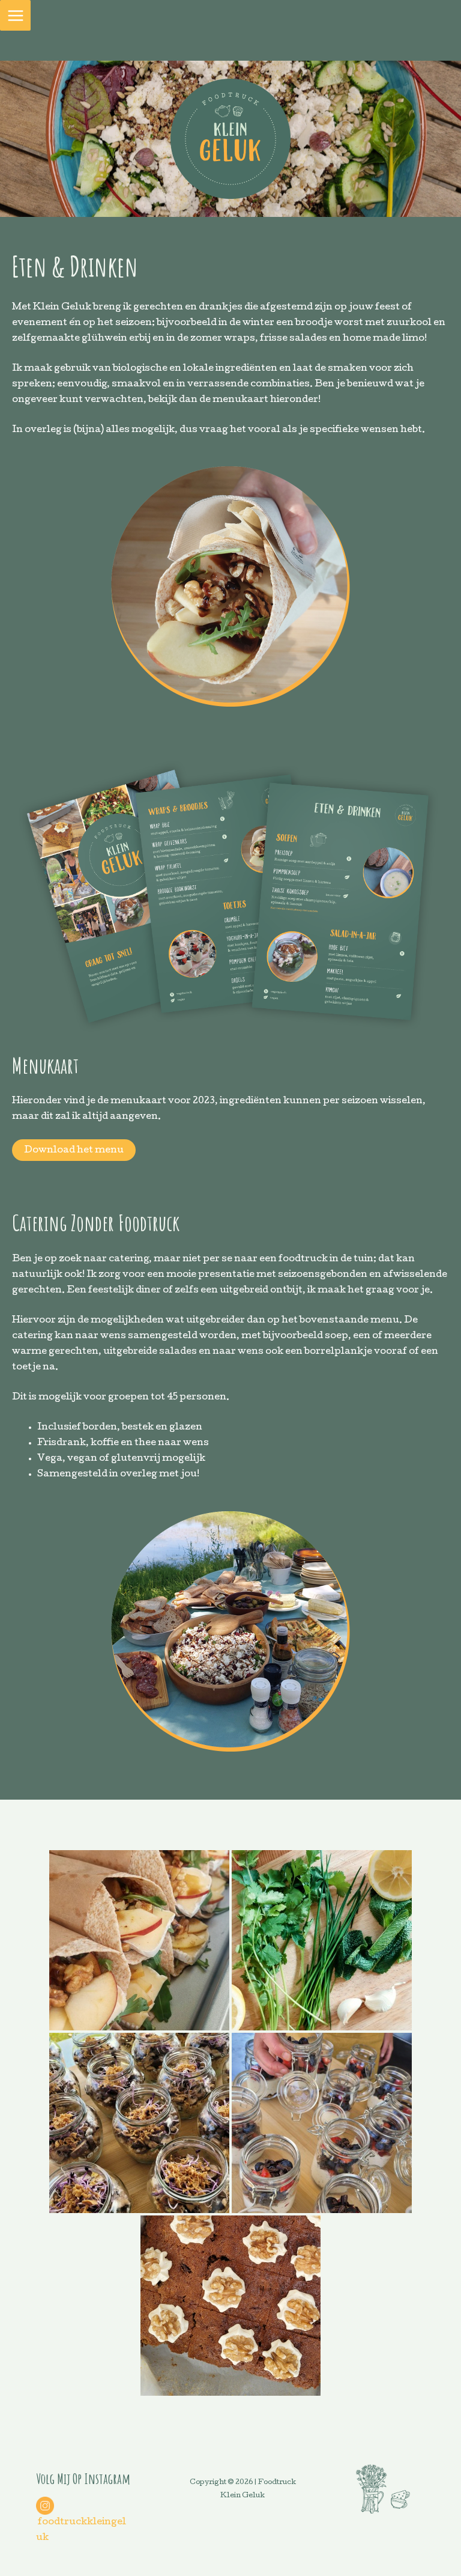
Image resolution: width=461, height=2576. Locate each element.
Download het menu (74, 1151)
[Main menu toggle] (15, 15)
